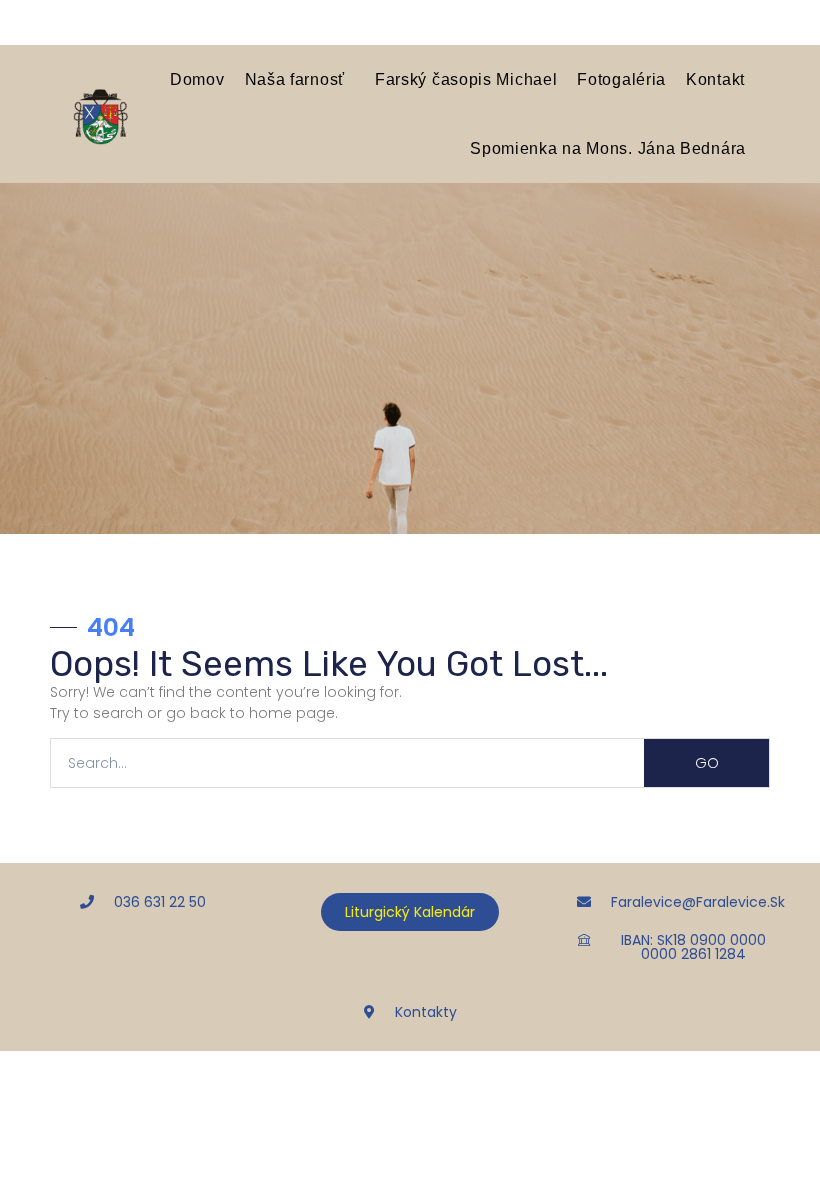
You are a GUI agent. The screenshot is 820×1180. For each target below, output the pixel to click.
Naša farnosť (295, 79)
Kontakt (715, 79)
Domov (197, 79)
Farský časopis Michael (466, 79)
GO (707, 763)
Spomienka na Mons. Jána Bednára (608, 148)
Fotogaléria (621, 79)
